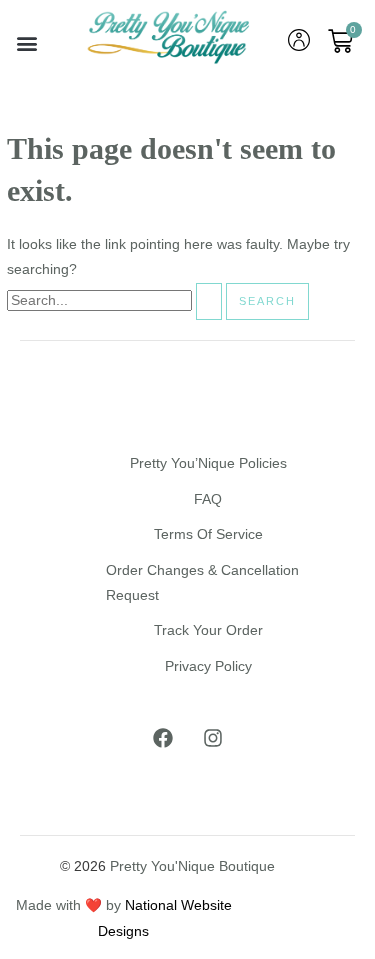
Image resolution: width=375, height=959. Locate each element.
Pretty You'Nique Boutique (192, 866)
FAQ (208, 499)
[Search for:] (116, 300)
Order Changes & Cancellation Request (202, 583)
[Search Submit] (209, 301)
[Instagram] (213, 738)
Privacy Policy (208, 666)
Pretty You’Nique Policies (208, 463)
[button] (26, 43)
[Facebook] (163, 738)
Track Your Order (208, 630)
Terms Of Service (208, 534)
